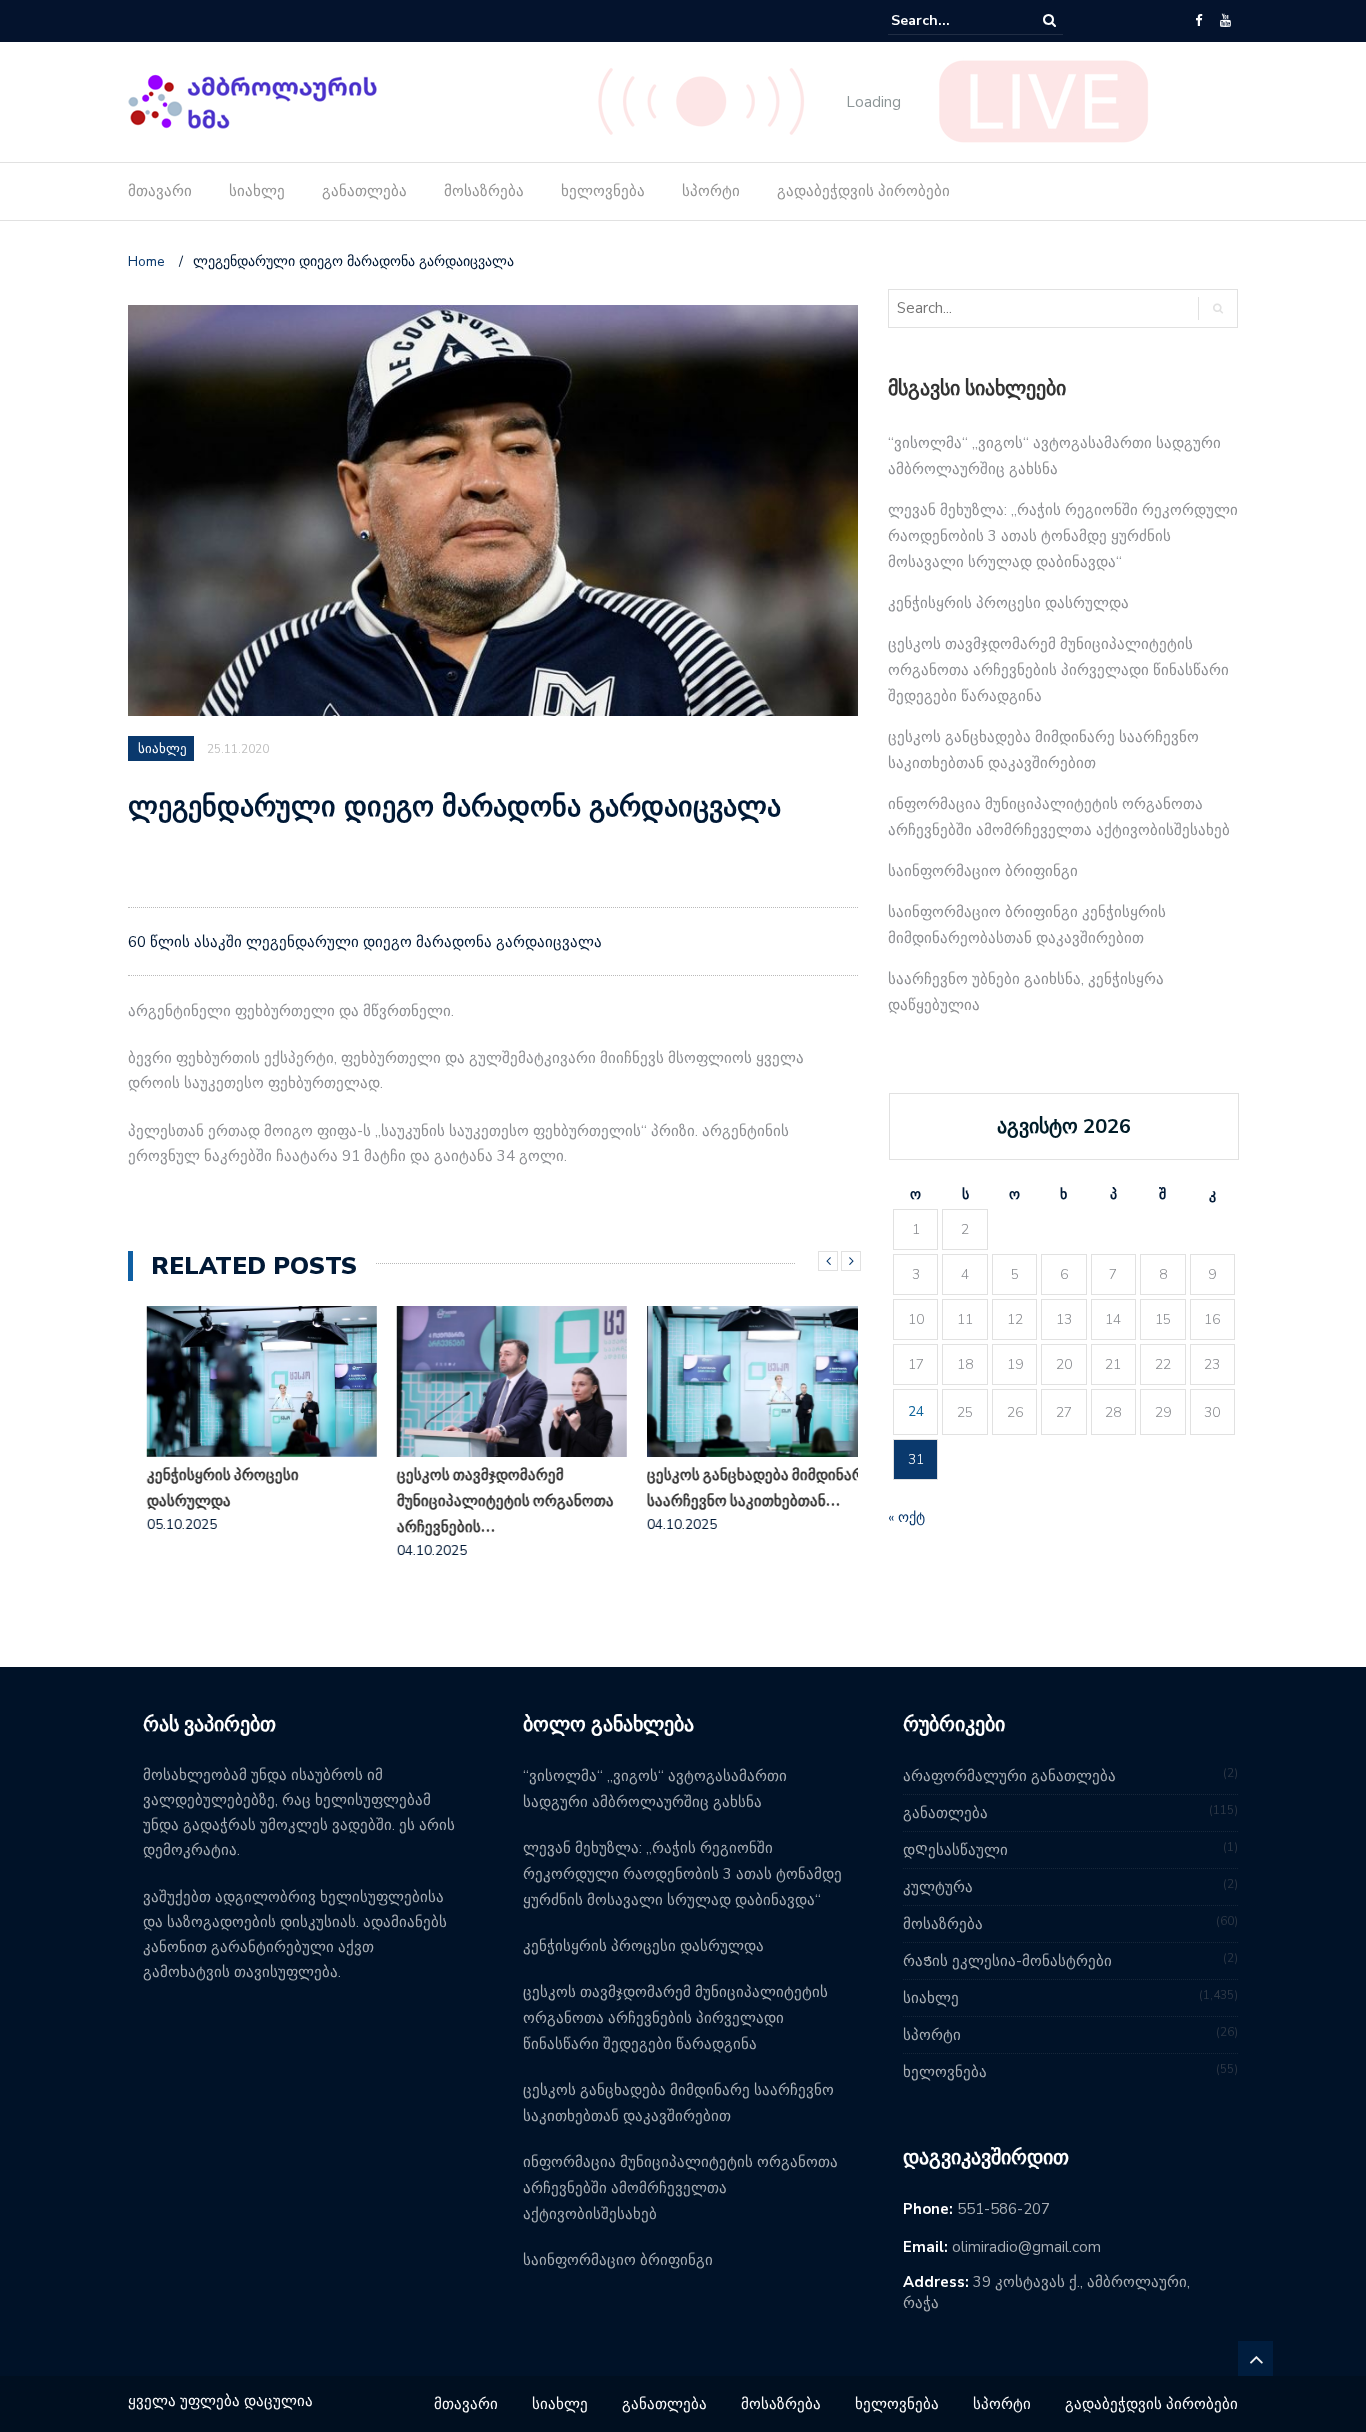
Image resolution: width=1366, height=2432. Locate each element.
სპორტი (711, 191)
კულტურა (938, 1887)
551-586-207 (1003, 2209)
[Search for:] (952, 20)
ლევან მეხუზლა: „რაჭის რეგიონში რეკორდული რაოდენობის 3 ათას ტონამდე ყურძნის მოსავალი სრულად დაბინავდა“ (1063, 536)
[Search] (1049, 20)
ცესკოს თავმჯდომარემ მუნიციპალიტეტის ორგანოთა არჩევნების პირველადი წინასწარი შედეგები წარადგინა (1058, 670)
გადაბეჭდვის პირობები (863, 191)
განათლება (364, 191)
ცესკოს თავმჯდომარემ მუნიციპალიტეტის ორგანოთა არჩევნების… (486, 1500)
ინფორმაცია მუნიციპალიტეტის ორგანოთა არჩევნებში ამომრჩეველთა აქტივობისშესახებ (680, 2188)
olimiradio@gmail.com (1026, 2247)
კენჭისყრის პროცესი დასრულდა (204, 1487)
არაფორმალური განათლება (1009, 1776)
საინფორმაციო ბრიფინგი (983, 871)
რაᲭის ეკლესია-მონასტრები (1007, 1961)
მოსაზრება (484, 191)
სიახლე (257, 191)
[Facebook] (1198, 21)
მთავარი (160, 191)
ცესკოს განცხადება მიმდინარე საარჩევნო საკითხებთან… (740, 1487)
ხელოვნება (603, 191)
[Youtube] (1225, 21)
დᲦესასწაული (955, 1850)
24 (916, 1411)
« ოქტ (906, 1517)
